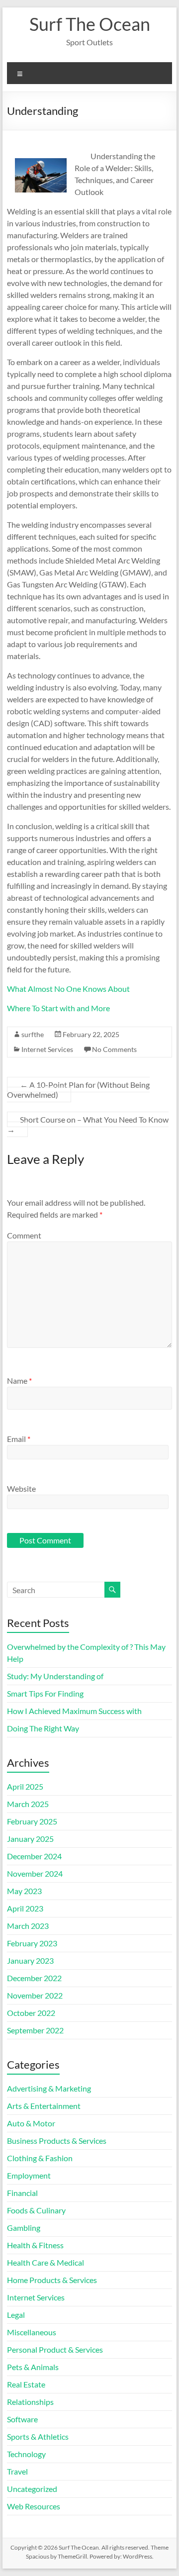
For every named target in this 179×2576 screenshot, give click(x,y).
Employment (29, 2175)
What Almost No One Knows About (68, 989)
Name (19, 1381)
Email (19, 1439)
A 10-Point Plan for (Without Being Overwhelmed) (78, 1090)
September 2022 (35, 2030)
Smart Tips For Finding (45, 1693)
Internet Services (47, 1049)
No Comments (114, 1049)
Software (22, 2419)
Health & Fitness (35, 2245)
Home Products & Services (52, 2280)
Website (21, 1488)
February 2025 (32, 1821)
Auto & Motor (31, 2123)
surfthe (33, 1034)
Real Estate (26, 2384)
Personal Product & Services (55, 2349)
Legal (16, 2315)
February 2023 (32, 1943)
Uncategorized (32, 2489)
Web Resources (34, 2506)
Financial (22, 2193)
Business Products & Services (57, 2141)
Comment (24, 1235)
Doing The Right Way (43, 1728)
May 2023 (24, 1891)
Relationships (30, 2402)
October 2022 (31, 2013)
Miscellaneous (32, 2332)
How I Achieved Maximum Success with (74, 1711)
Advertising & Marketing (49, 2088)
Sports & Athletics (38, 2436)
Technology (26, 2454)
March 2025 (28, 1804)
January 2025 (30, 1839)
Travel (17, 2471)
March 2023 (28, 1926)
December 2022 (34, 1978)
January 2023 (30, 1960)
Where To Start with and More (58, 1008)
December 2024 (34, 1856)
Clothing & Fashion (40, 2158)
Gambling (24, 2228)
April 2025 (25, 1786)
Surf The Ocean (90, 24)
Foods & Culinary (36, 2210)
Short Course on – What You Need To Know (88, 1124)
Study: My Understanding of (55, 1676)
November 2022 (35, 1995)
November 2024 (35, 1873)
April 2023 (25, 1908)
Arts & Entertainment (44, 2106)
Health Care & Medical (45, 2262)
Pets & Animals (33, 2367)
